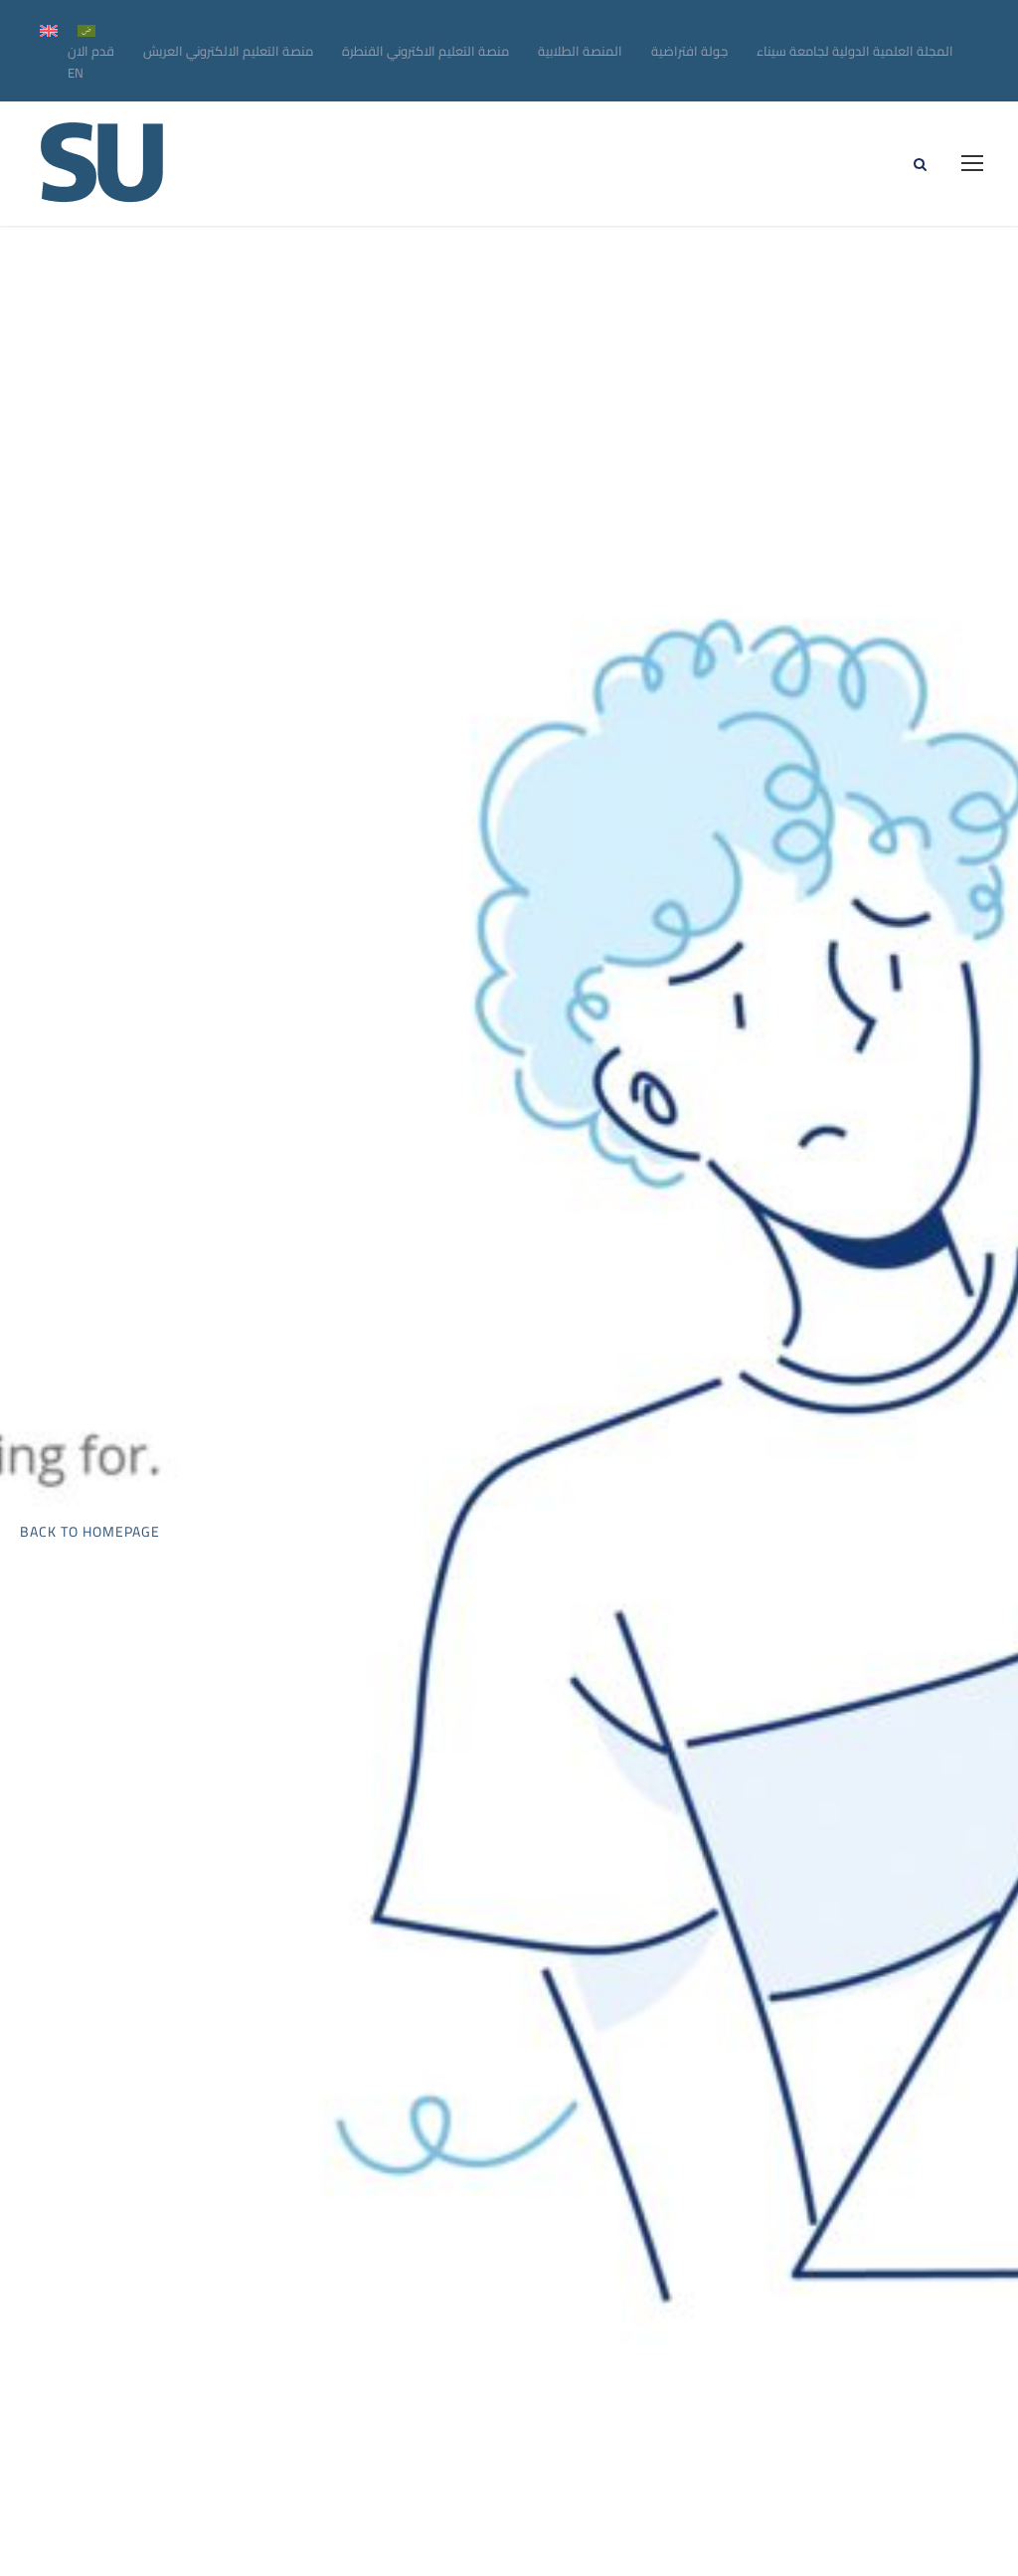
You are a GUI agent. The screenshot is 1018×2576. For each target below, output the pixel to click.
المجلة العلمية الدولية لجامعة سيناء (855, 51)
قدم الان (91, 51)
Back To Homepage (90, 1532)
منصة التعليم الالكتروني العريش (228, 51)
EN (76, 73)
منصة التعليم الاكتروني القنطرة (425, 51)
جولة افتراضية (689, 51)
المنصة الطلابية (580, 51)
